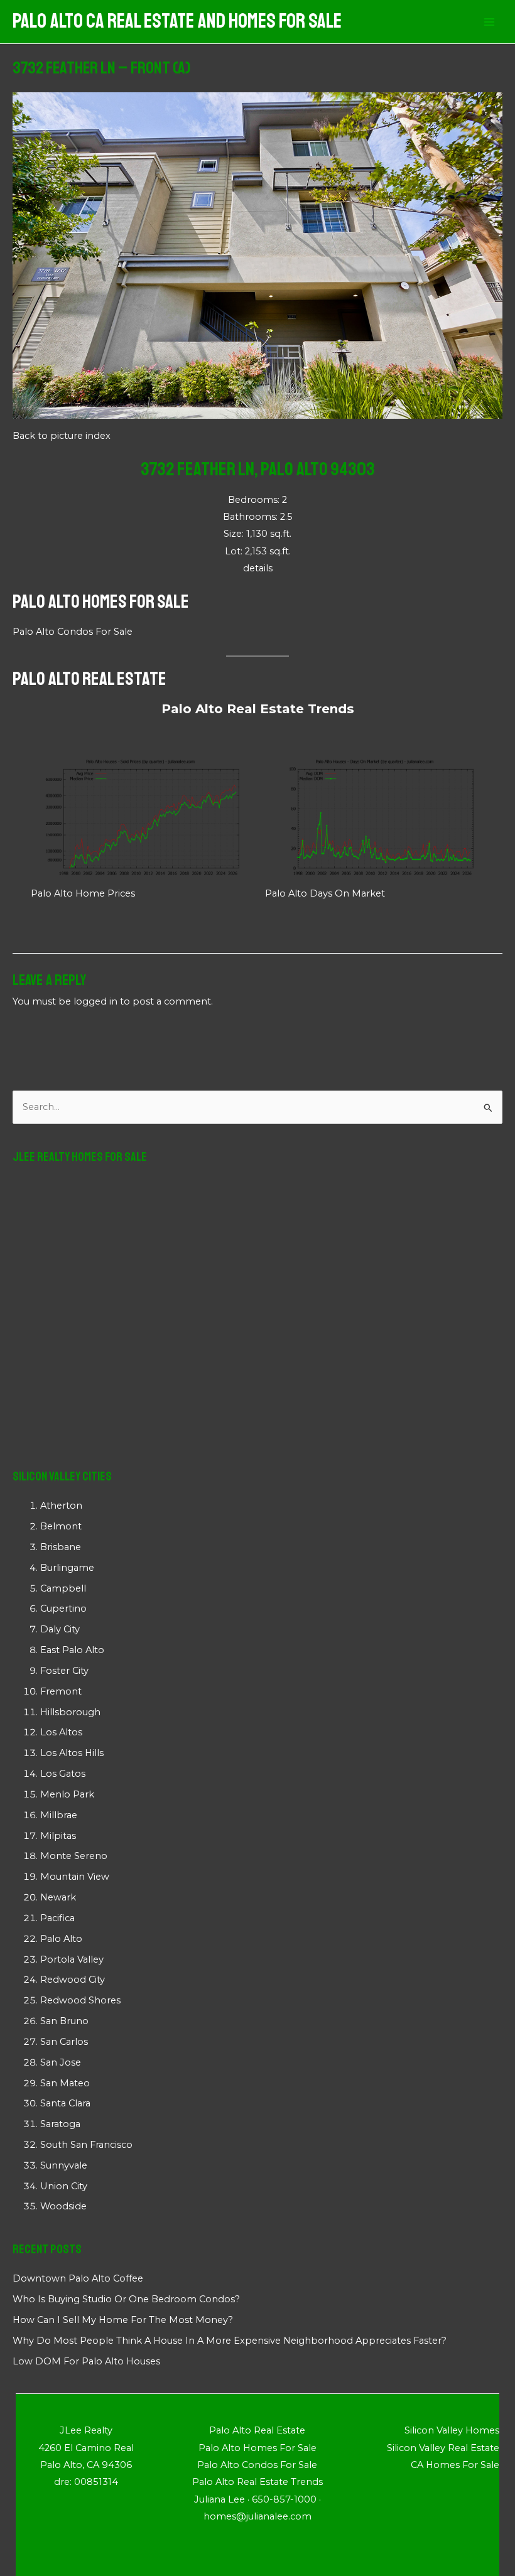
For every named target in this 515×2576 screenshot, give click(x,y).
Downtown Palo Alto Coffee (78, 2278)
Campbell (63, 1588)
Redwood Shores (80, 2000)
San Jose (61, 2062)
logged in (95, 1001)
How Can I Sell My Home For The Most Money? (123, 2320)
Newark (58, 1897)
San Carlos (64, 2042)
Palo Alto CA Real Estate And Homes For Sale (177, 21)
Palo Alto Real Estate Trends (258, 709)
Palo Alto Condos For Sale (73, 632)
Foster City (64, 1671)
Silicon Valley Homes (452, 2430)
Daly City (60, 1629)
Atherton (61, 1506)
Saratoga (60, 2124)
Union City (64, 2186)
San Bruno (64, 2021)
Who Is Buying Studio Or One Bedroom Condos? (126, 2299)
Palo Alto (61, 1939)
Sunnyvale (64, 2165)
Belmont (61, 1526)
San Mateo (65, 2083)
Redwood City (73, 1980)
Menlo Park (67, 1794)
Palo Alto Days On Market (325, 893)
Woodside (63, 2206)
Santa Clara (65, 2103)
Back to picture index (62, 436)
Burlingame (67, 1568)
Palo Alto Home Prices (83, 893)
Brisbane (61, 1547)
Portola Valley (72, 1959)
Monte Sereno (74, 1856)
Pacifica (57, 1918)
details (258, 568)
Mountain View (75, 1877)
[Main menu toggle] (489, 22)
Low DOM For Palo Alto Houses (86, 2361)
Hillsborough (70, 1712)
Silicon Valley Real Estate (443, 2448)
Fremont (61, 1691)
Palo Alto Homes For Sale (101, 601)
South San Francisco (86, 2145)
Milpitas (58, 1836)
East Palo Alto (72, 1650)
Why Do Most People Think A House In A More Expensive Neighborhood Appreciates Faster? (230, 2341)
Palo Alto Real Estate (89, 679)
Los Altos (61, 1732)
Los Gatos (63, 1774)
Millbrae (59, 1815)
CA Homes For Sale (455, 2465)
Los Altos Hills (72, 1753)
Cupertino (63, 1609)
